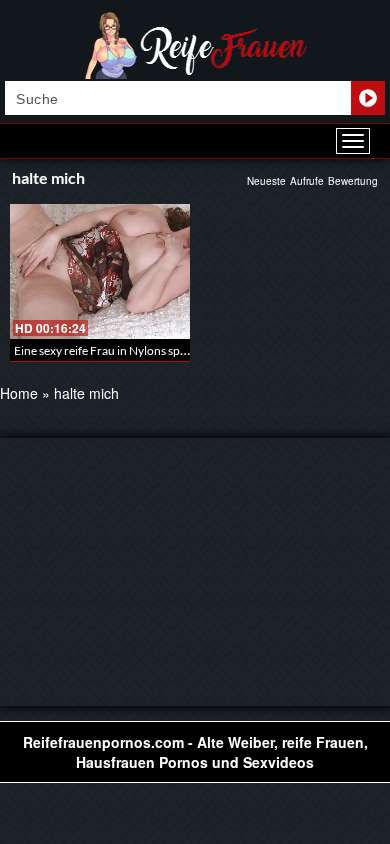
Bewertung (353, 181)
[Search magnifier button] (368, 98)
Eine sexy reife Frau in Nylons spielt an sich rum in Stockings (168, 350)
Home (19, 393)
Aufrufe (307, 181)
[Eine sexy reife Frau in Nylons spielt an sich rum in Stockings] (100, 271)
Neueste (266, 181)
